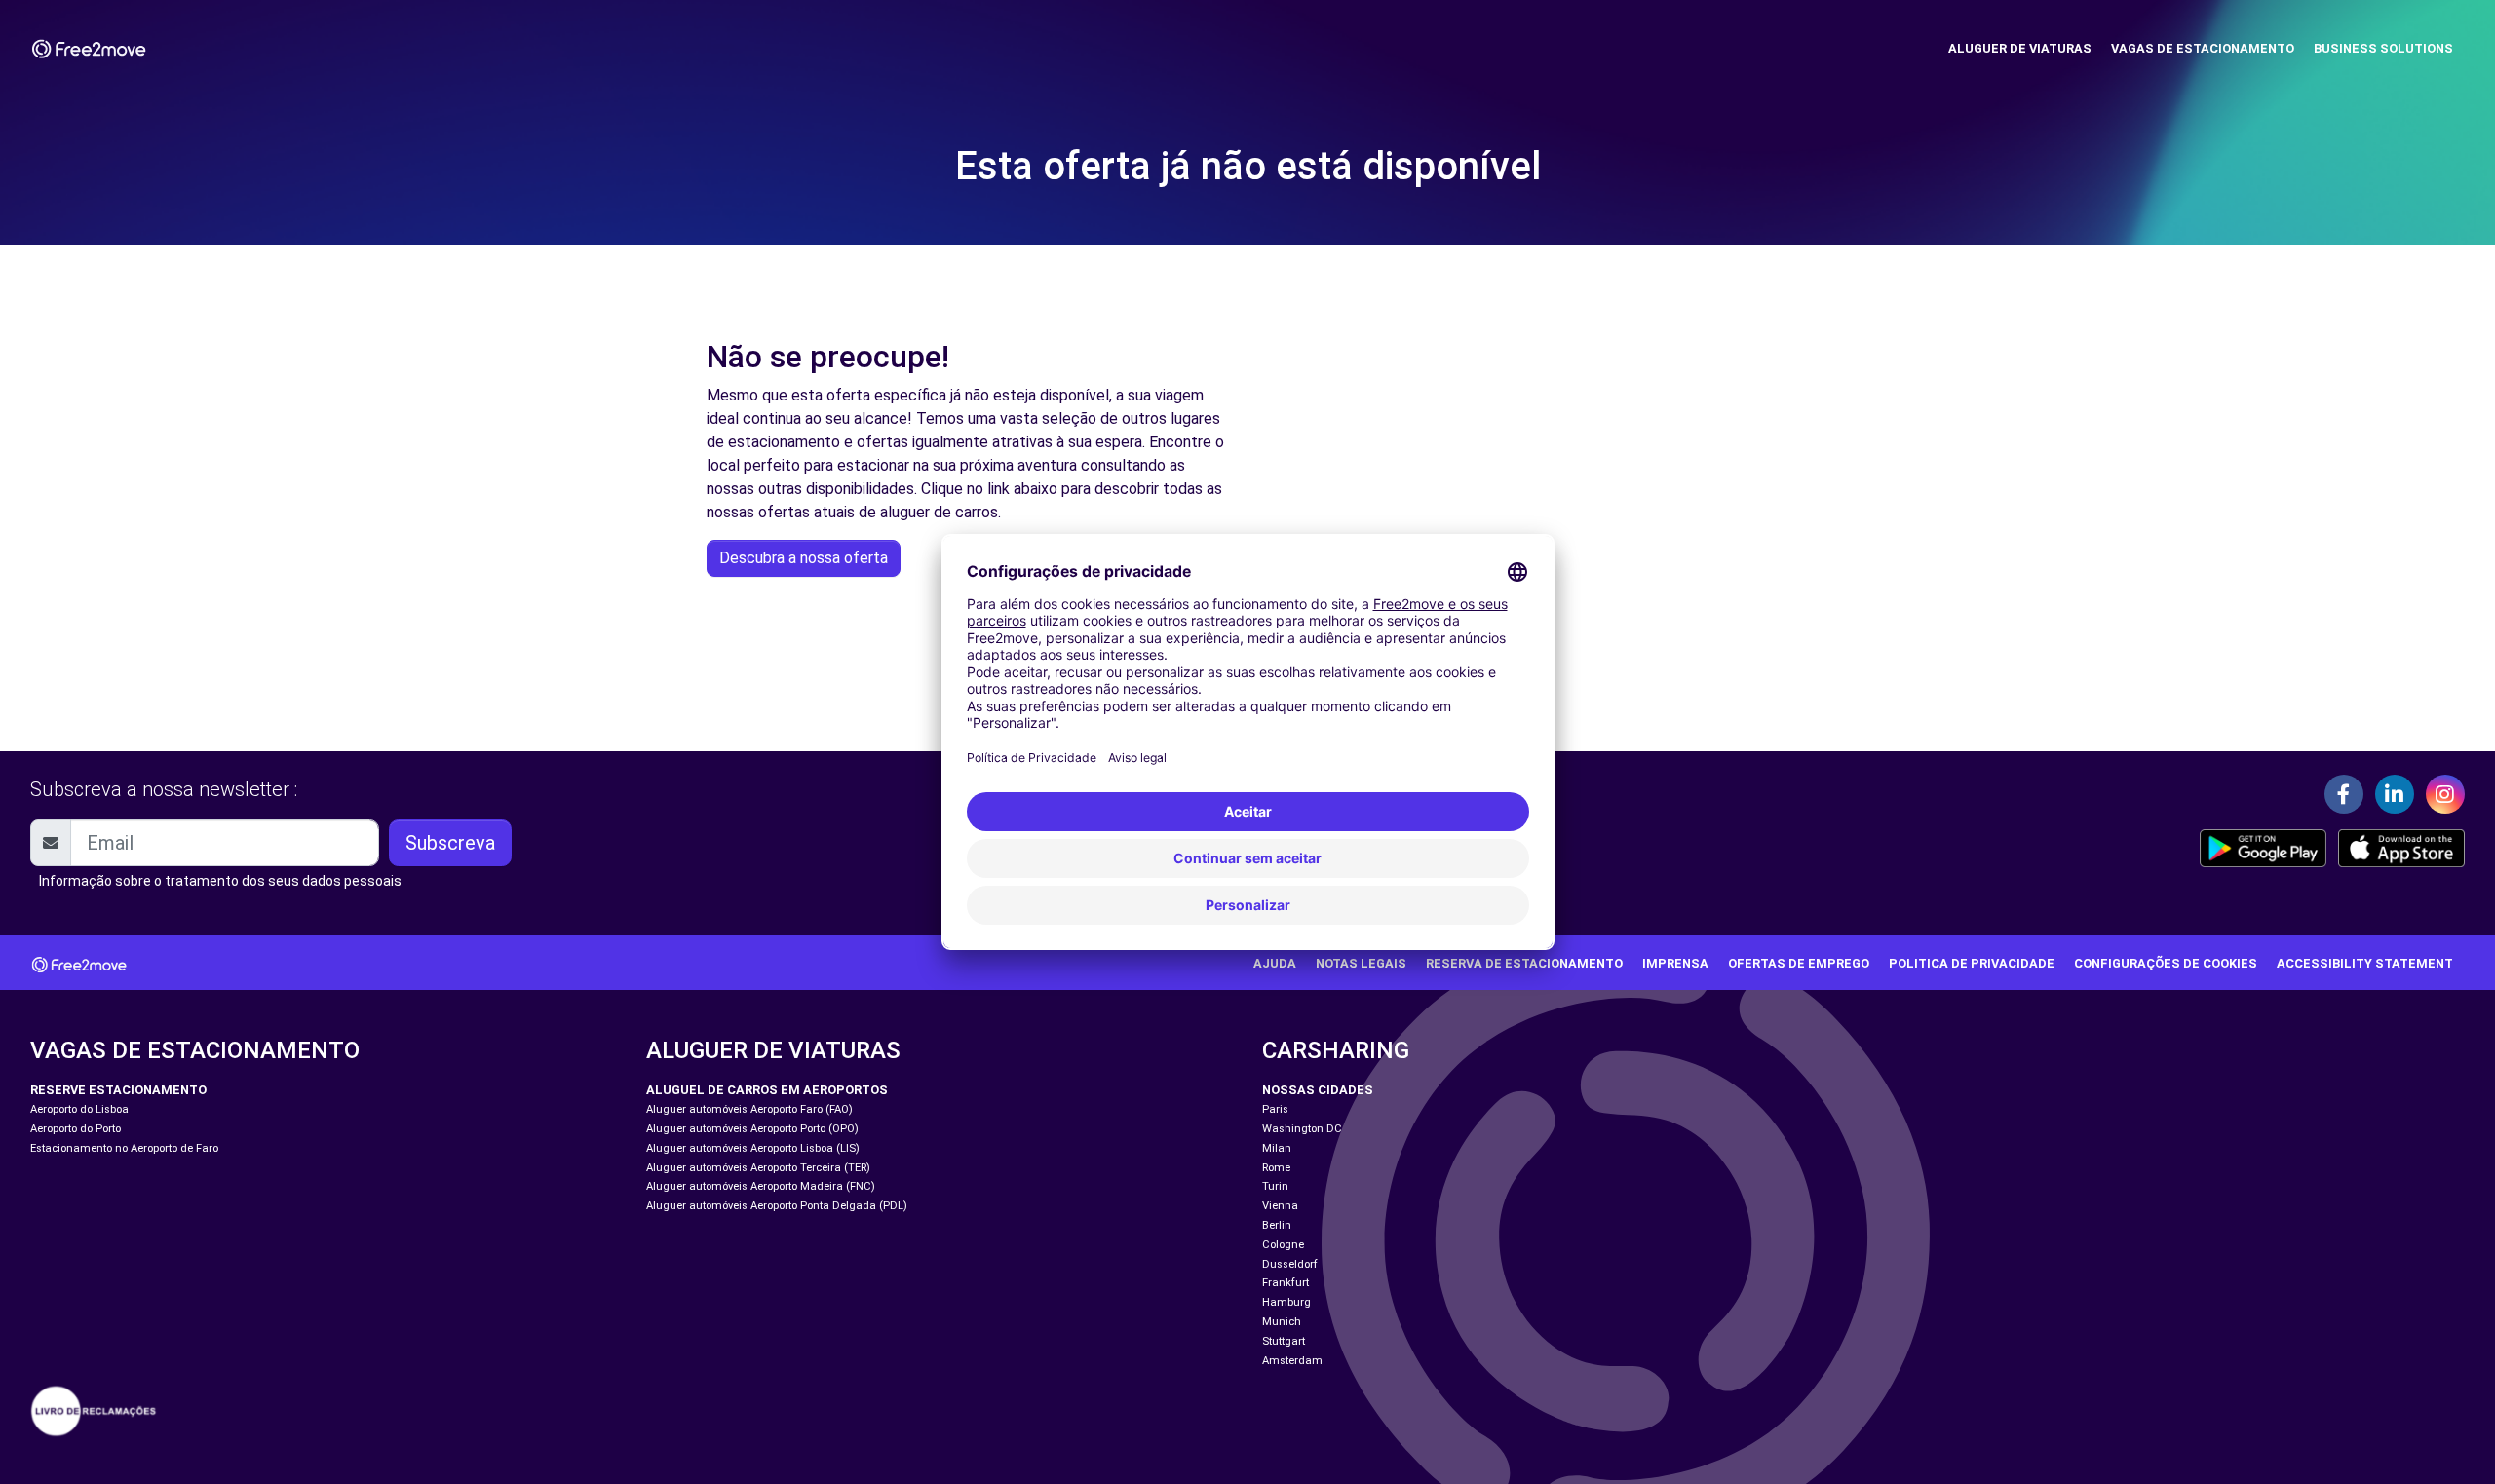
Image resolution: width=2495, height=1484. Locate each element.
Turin (1275, 1186)
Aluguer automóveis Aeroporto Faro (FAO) (749, 1109)
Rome (1276, 1168)
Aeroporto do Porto (76, 1129)
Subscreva (450, 843)
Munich (1282, 1322)
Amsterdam (1292, 1361)
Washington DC (1302, 1129)
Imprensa (1675, 963)
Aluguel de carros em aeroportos (767, 1090)
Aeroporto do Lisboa (79, 1109)
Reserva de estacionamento (1524, 963)
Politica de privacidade (1972, 963)
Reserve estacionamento (118, 1090)
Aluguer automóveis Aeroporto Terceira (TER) (758, 1168)
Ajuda (1275, 963)
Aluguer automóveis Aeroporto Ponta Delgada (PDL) (777, 1206)
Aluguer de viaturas (2020, 48)
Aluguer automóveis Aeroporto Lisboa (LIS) (753, 1148)
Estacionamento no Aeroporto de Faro (124, 1148)
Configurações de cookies (2166, 963)
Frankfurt (1286, 1283)
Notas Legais (1361, 963)
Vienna (1280, 1206)
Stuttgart (1284, 1341)
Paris (1275, 1109)
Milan (1277, 1148)
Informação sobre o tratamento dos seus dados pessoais (220, 881)
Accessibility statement (2365, 963)
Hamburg (1286, 1302)
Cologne (1283, 1245)
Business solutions (2383, 48)
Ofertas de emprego (1799, 963)
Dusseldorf (1290, 1264)
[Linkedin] (2395, 794)
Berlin (1277, 1225)
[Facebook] (2344, 794)
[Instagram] (2445, 794)
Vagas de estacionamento (2203, 48)
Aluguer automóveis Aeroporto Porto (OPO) (752, 1129)
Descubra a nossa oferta (804, 558)
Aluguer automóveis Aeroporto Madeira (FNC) (761, 1186)
